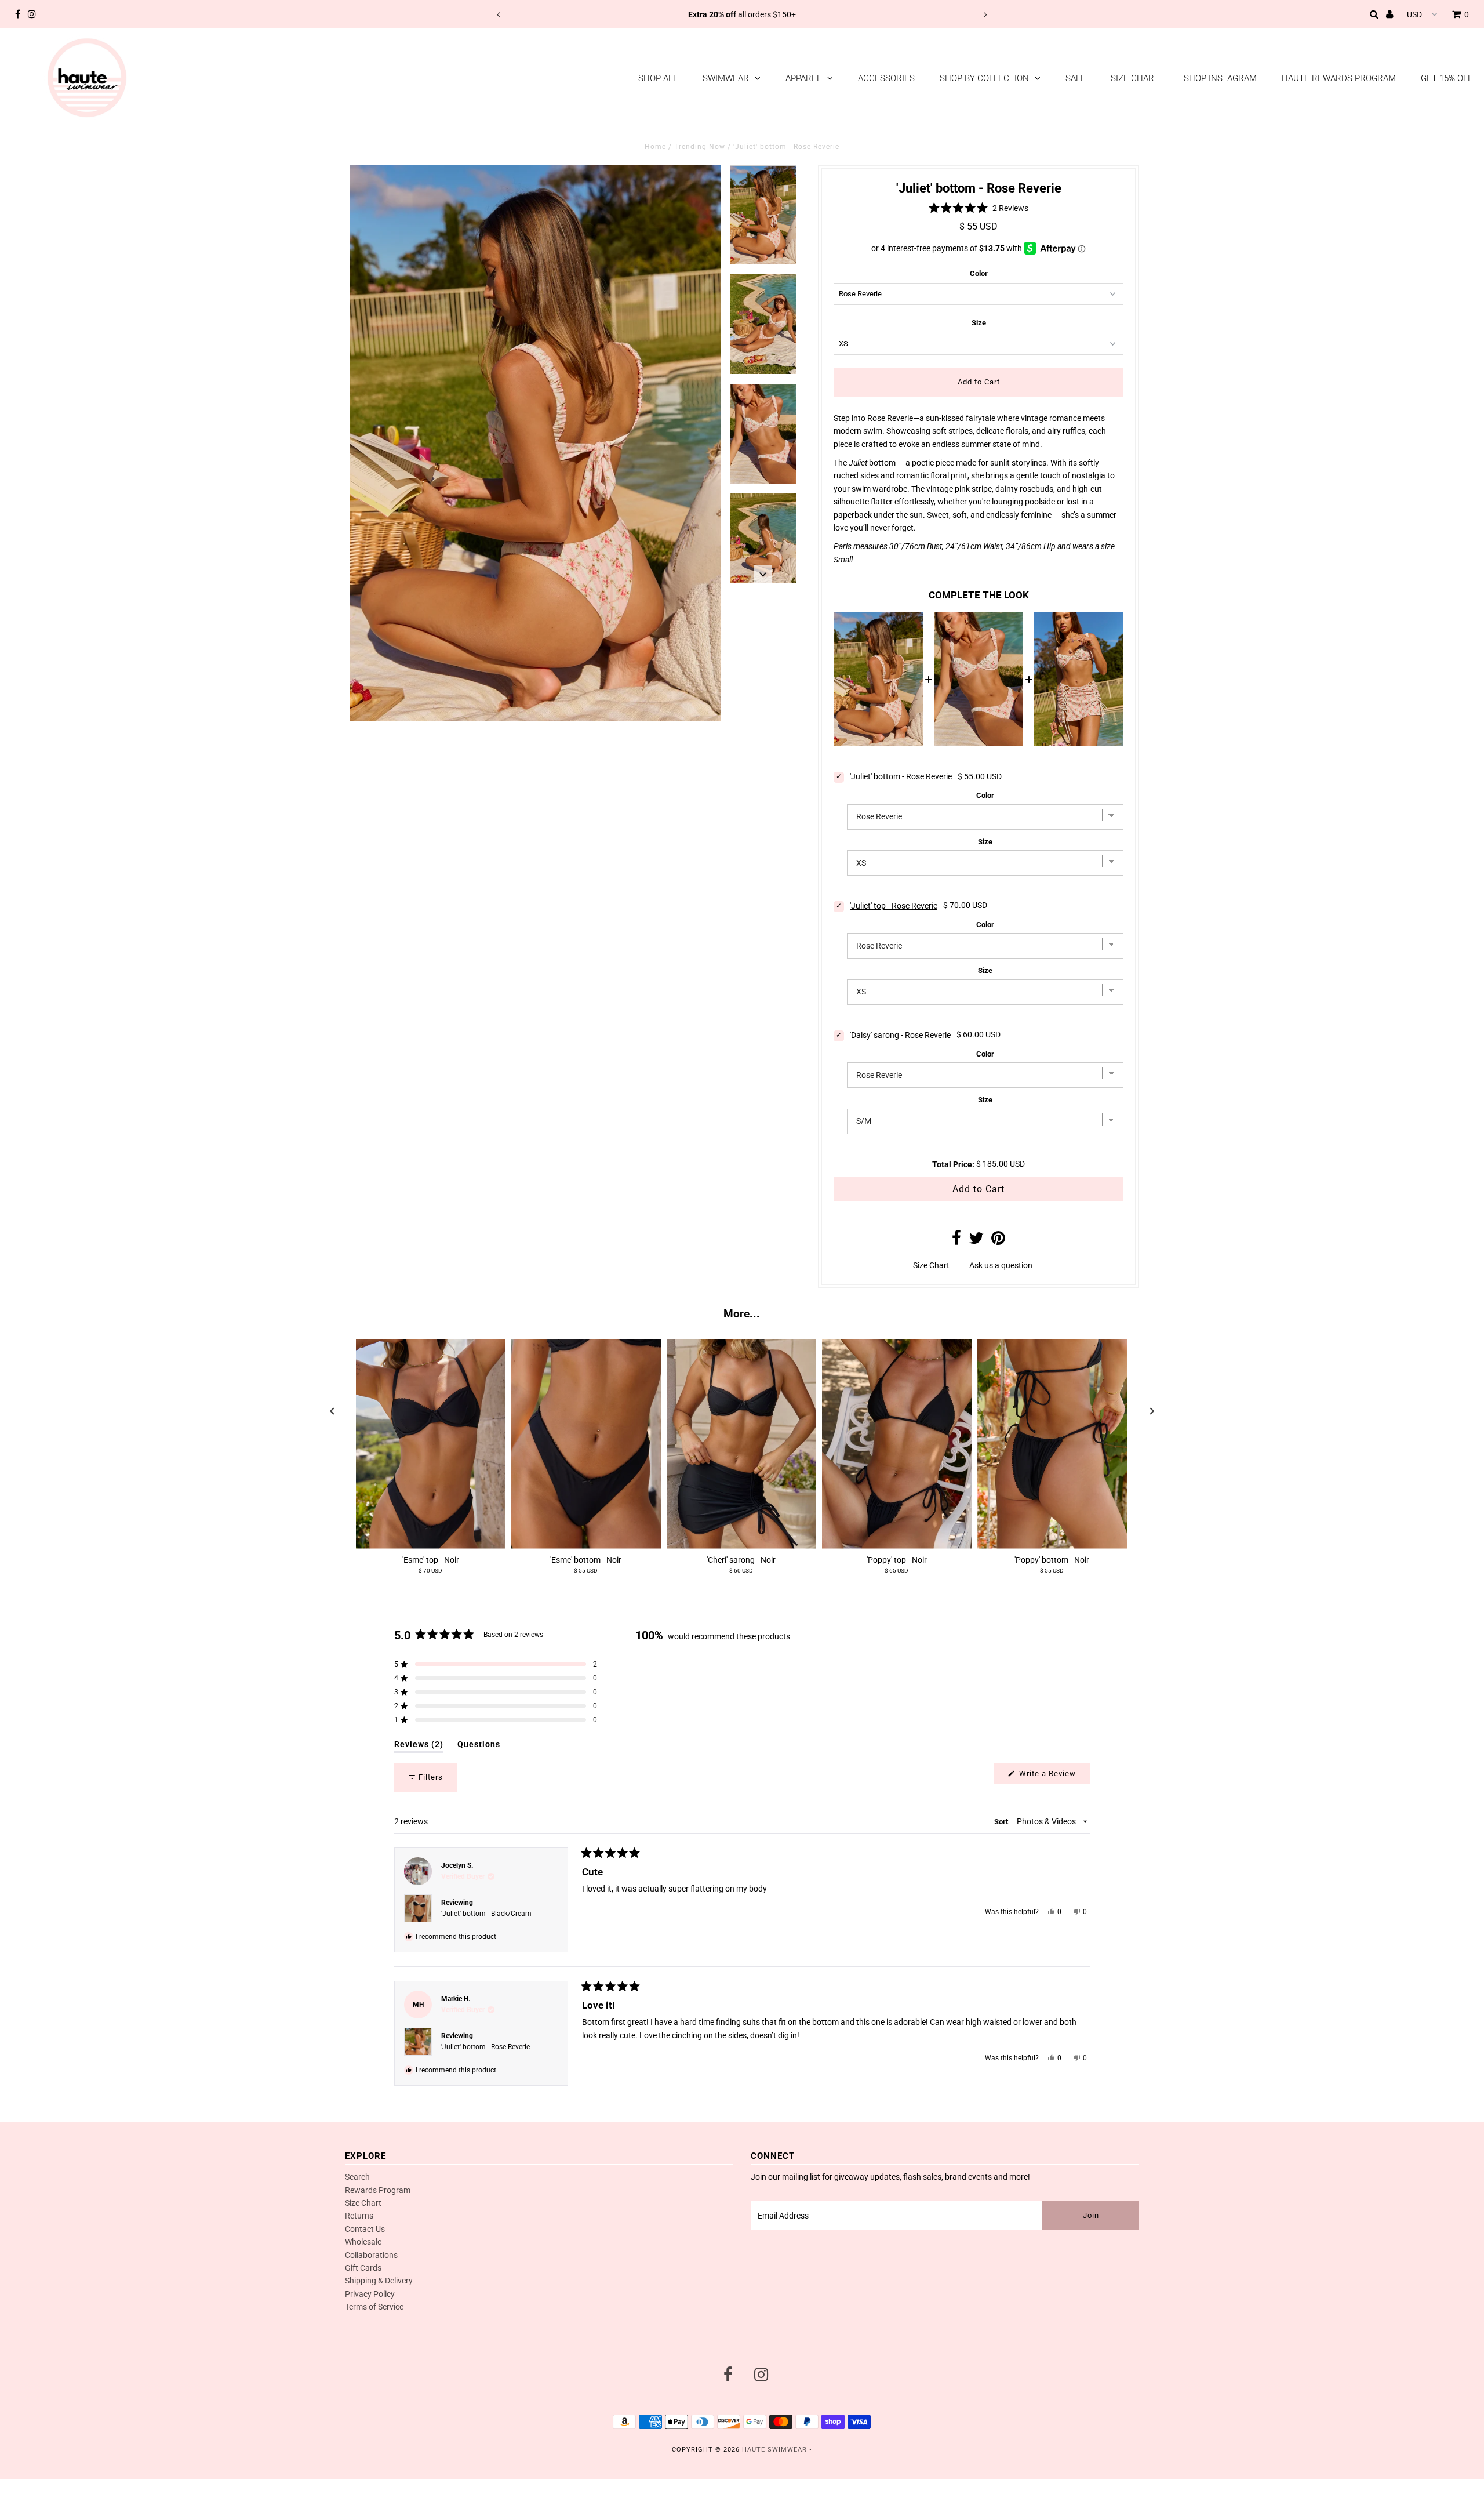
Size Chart (1135, 78)
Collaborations (371, 2255)
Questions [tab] (479, 1746)
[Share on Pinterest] (998, 1241)
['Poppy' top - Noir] (897, 1444)
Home (655, 147)
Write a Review (1053, 1776)
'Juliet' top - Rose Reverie (894, 906)
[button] (979, 208)
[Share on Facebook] (956, 1241)
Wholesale (363, 2242)
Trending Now (700, 147)
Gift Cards (363, 2268)
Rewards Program (378, 2190)
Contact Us (365, 2229)
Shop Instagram (1220, 78)
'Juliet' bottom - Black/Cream (486, 1914)
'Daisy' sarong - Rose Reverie (900, 1035)
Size (979, 323)
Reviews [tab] (419, 1746)
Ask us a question (1001, 1265)
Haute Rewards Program (1339, 78)
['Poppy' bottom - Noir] (1052, 1444)
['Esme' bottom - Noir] (586, 1444)
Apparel (803, 78)
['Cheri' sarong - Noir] (741, 1444)
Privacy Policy (370, 2294)
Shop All (658, 78)
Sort (1002, 1822)
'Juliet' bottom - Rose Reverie (485, 2047)
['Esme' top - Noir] (431, 1444)
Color (979, 273)
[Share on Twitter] (976, 1241)
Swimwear (726, 78)
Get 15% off (1447, 78)
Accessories (886, 78)
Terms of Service (374, 2307)
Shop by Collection (984, 78)
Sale (1076, 78)
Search (357, 2177)
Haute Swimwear (774, 2450)
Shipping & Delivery (379, 2281)
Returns (359, 2216)
